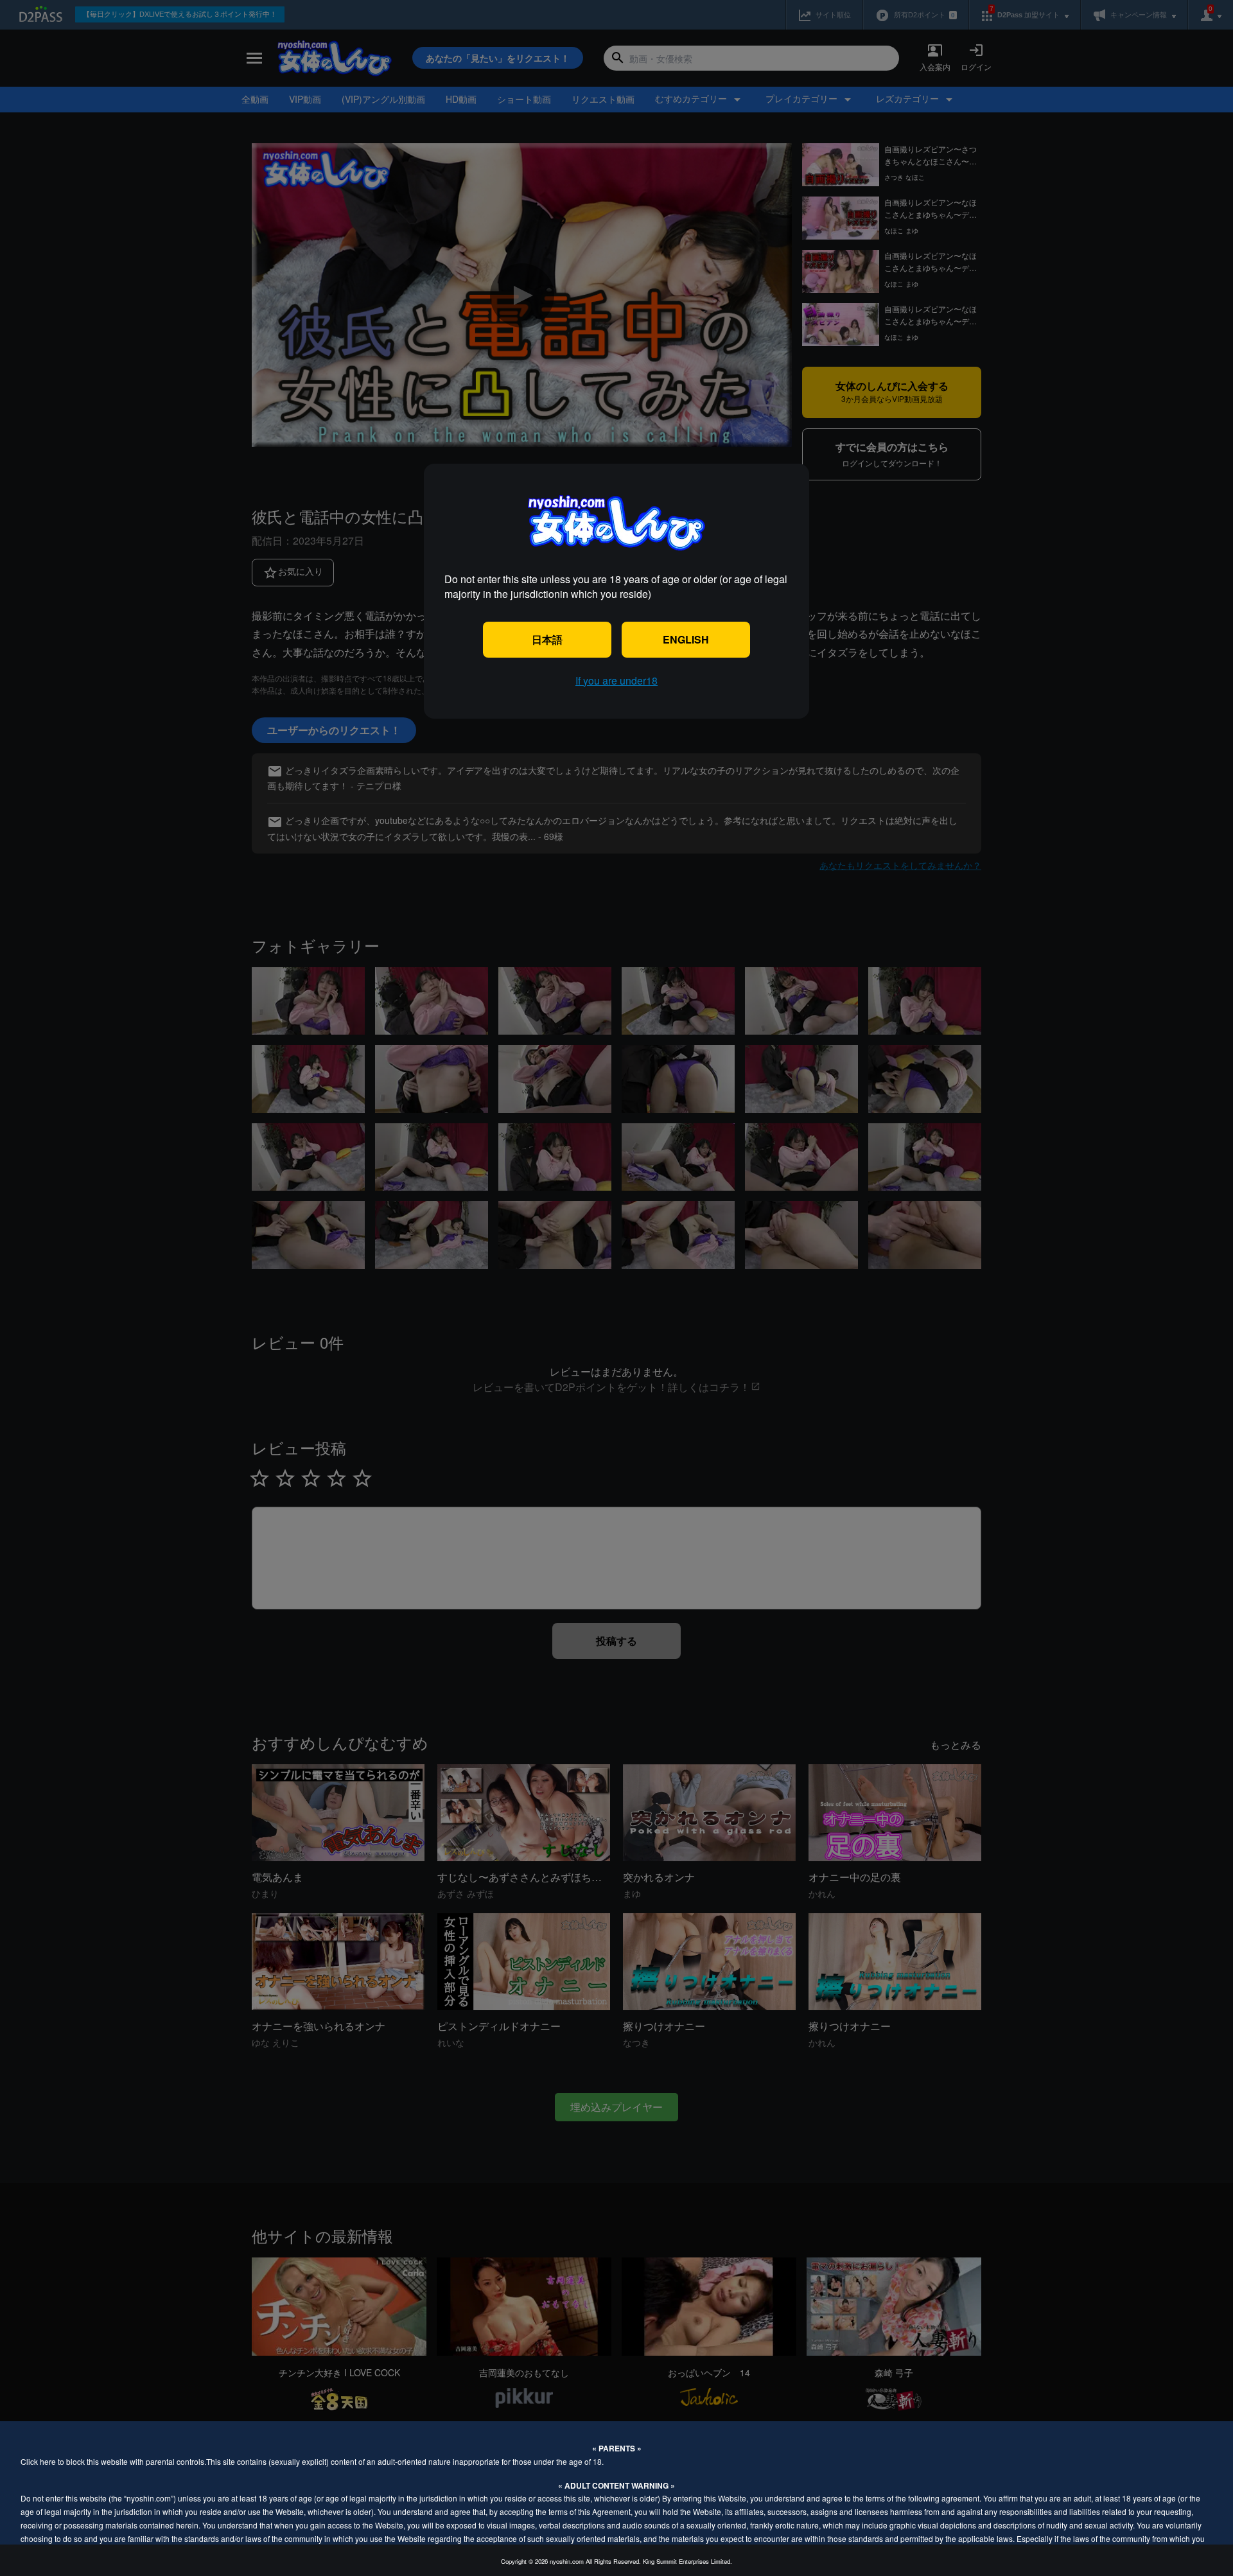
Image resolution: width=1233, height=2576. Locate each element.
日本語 (547, 639)
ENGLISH (686, 639)
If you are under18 (616, 680)
